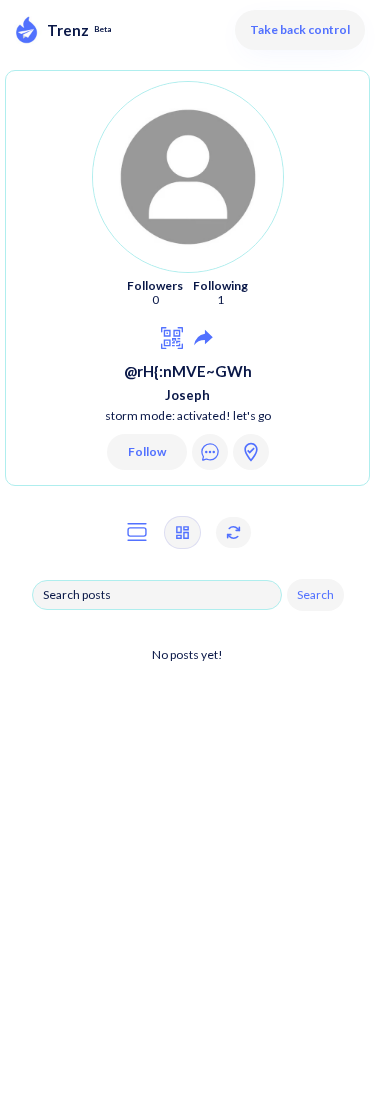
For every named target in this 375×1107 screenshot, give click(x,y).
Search (315, 594)
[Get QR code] (171, 337)
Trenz (68, 30)
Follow (147, 451)
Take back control (300, 29)
